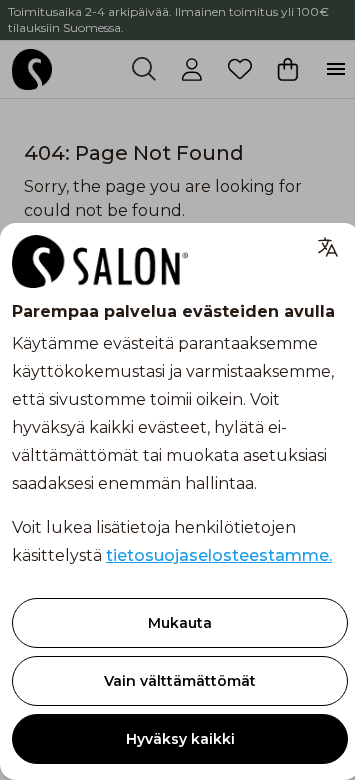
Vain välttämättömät (180, 681)
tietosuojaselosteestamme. (219, 555)
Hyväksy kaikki (180, 739)
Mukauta (180, 623)
